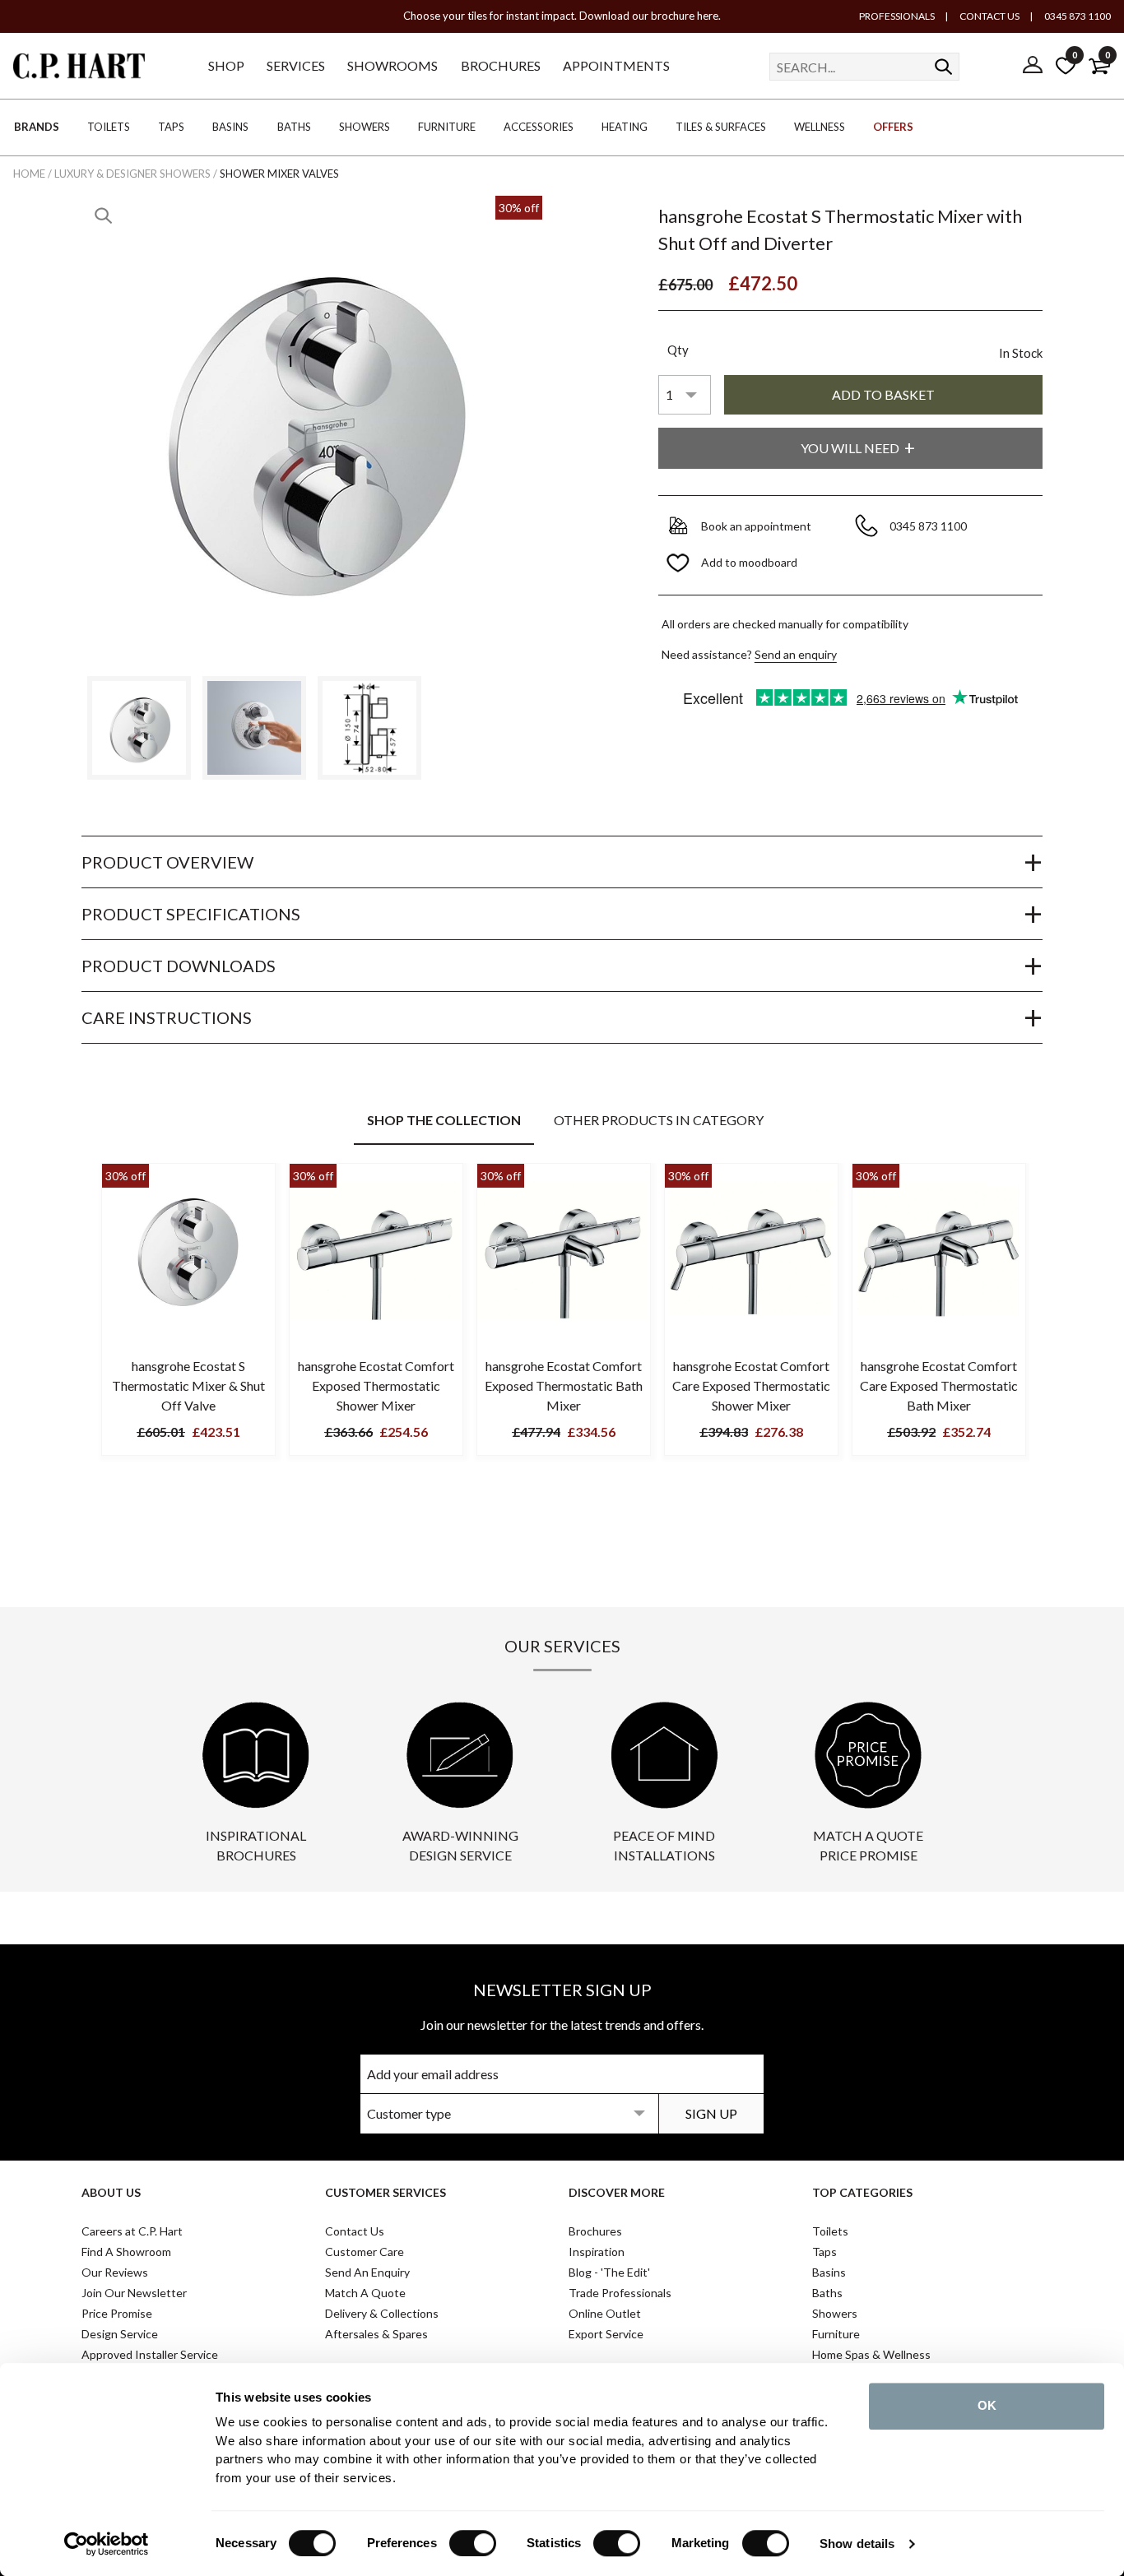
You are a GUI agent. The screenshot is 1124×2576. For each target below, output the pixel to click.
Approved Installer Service (150, 2354)
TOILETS (109, 127)
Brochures (595, 2231)
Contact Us (355, 2231)
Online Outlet (605, 2313)
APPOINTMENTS (616, 65)
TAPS (171, 127)
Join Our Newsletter (134, 2293)
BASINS (230, 127)
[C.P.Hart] (79, 69)
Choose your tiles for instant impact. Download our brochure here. (562, 16)
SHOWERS (365, 127)
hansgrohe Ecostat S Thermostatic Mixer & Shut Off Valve (188, 1385)
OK (987, 2405)
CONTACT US (989, 16)
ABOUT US (111, 2192)
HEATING (625, 127)
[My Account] (1033, 66)
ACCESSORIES (539, 127)
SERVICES (296, 65)
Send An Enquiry (367, 2272)
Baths (827, 2293)
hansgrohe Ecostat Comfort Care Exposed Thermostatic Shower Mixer (751, 1385)
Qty (678, 350)
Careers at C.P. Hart (132, 2231)
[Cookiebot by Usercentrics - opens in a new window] (107, 2544)
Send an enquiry (796, 654)
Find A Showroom (126, 2252)
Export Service (606, 2334)
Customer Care (365, 2252)
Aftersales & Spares (376, 2334)
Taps (824, 2252)
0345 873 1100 (1077, 16)
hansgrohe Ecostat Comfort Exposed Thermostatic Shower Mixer (376, 1385)
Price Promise (117, 2313)
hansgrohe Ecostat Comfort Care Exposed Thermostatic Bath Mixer (939, 1385)
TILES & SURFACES (721, 127)
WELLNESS (820, 127)
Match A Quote (365, 2293)
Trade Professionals (620, 2293)
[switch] (473, 2543)
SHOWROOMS (392, 65)
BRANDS (37, 127)
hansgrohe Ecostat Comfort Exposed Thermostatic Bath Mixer (564, 1385)
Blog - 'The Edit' (609, 2272)
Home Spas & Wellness (871, 2354)
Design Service (120, 2334)
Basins (829, 2272)
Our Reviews (115, 2272)
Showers (835, 2313)
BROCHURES (501, 65)
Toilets (830, 2231)
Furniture (836, 2334)
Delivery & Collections (382, 2313)
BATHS (294, 127)
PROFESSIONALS (897, 16)
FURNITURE (447, 127)
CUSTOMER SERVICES (386, 2192)
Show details (857, 2544)
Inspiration (597, 2252)
